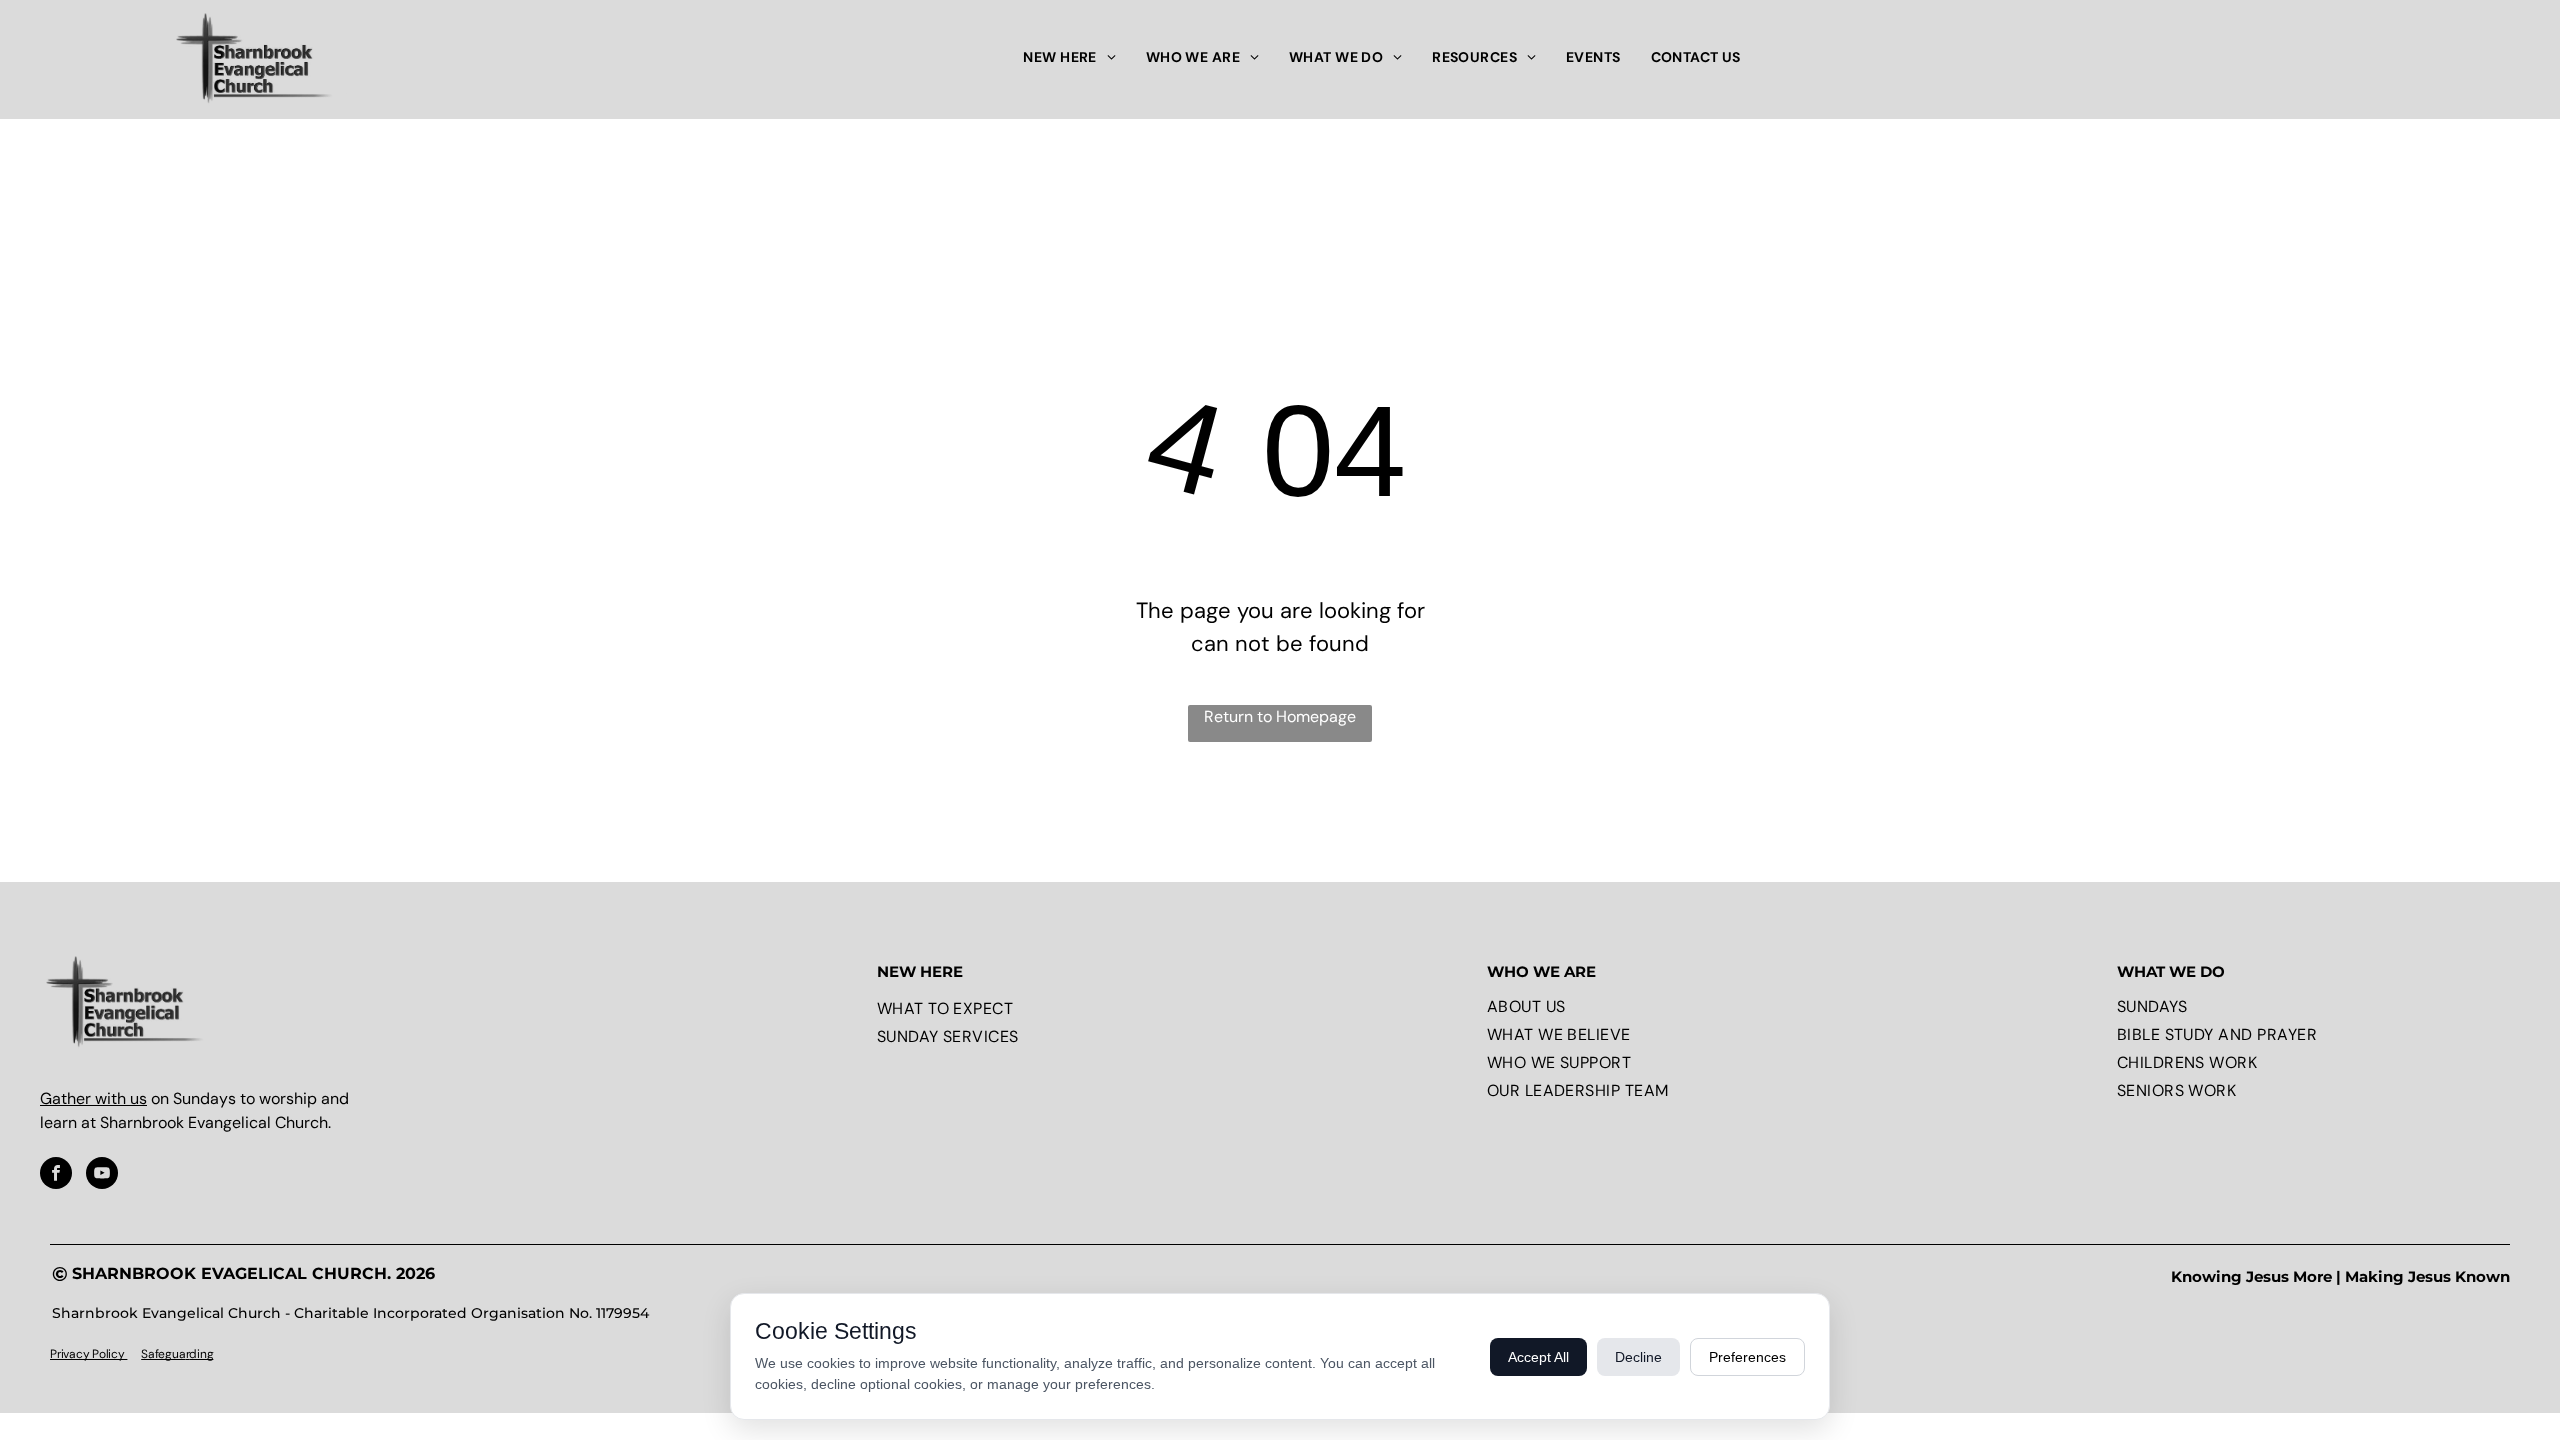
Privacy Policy (88, 1354)
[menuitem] (1069, 57)
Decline (1638, 1357)
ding (201, 1354)
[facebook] (56, 1175)
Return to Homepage (1280, 716)
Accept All (1538, 1357)
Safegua (163, 1354)
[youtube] (102, 1175)
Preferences (1747, 1357)
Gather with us (93, 1098)
